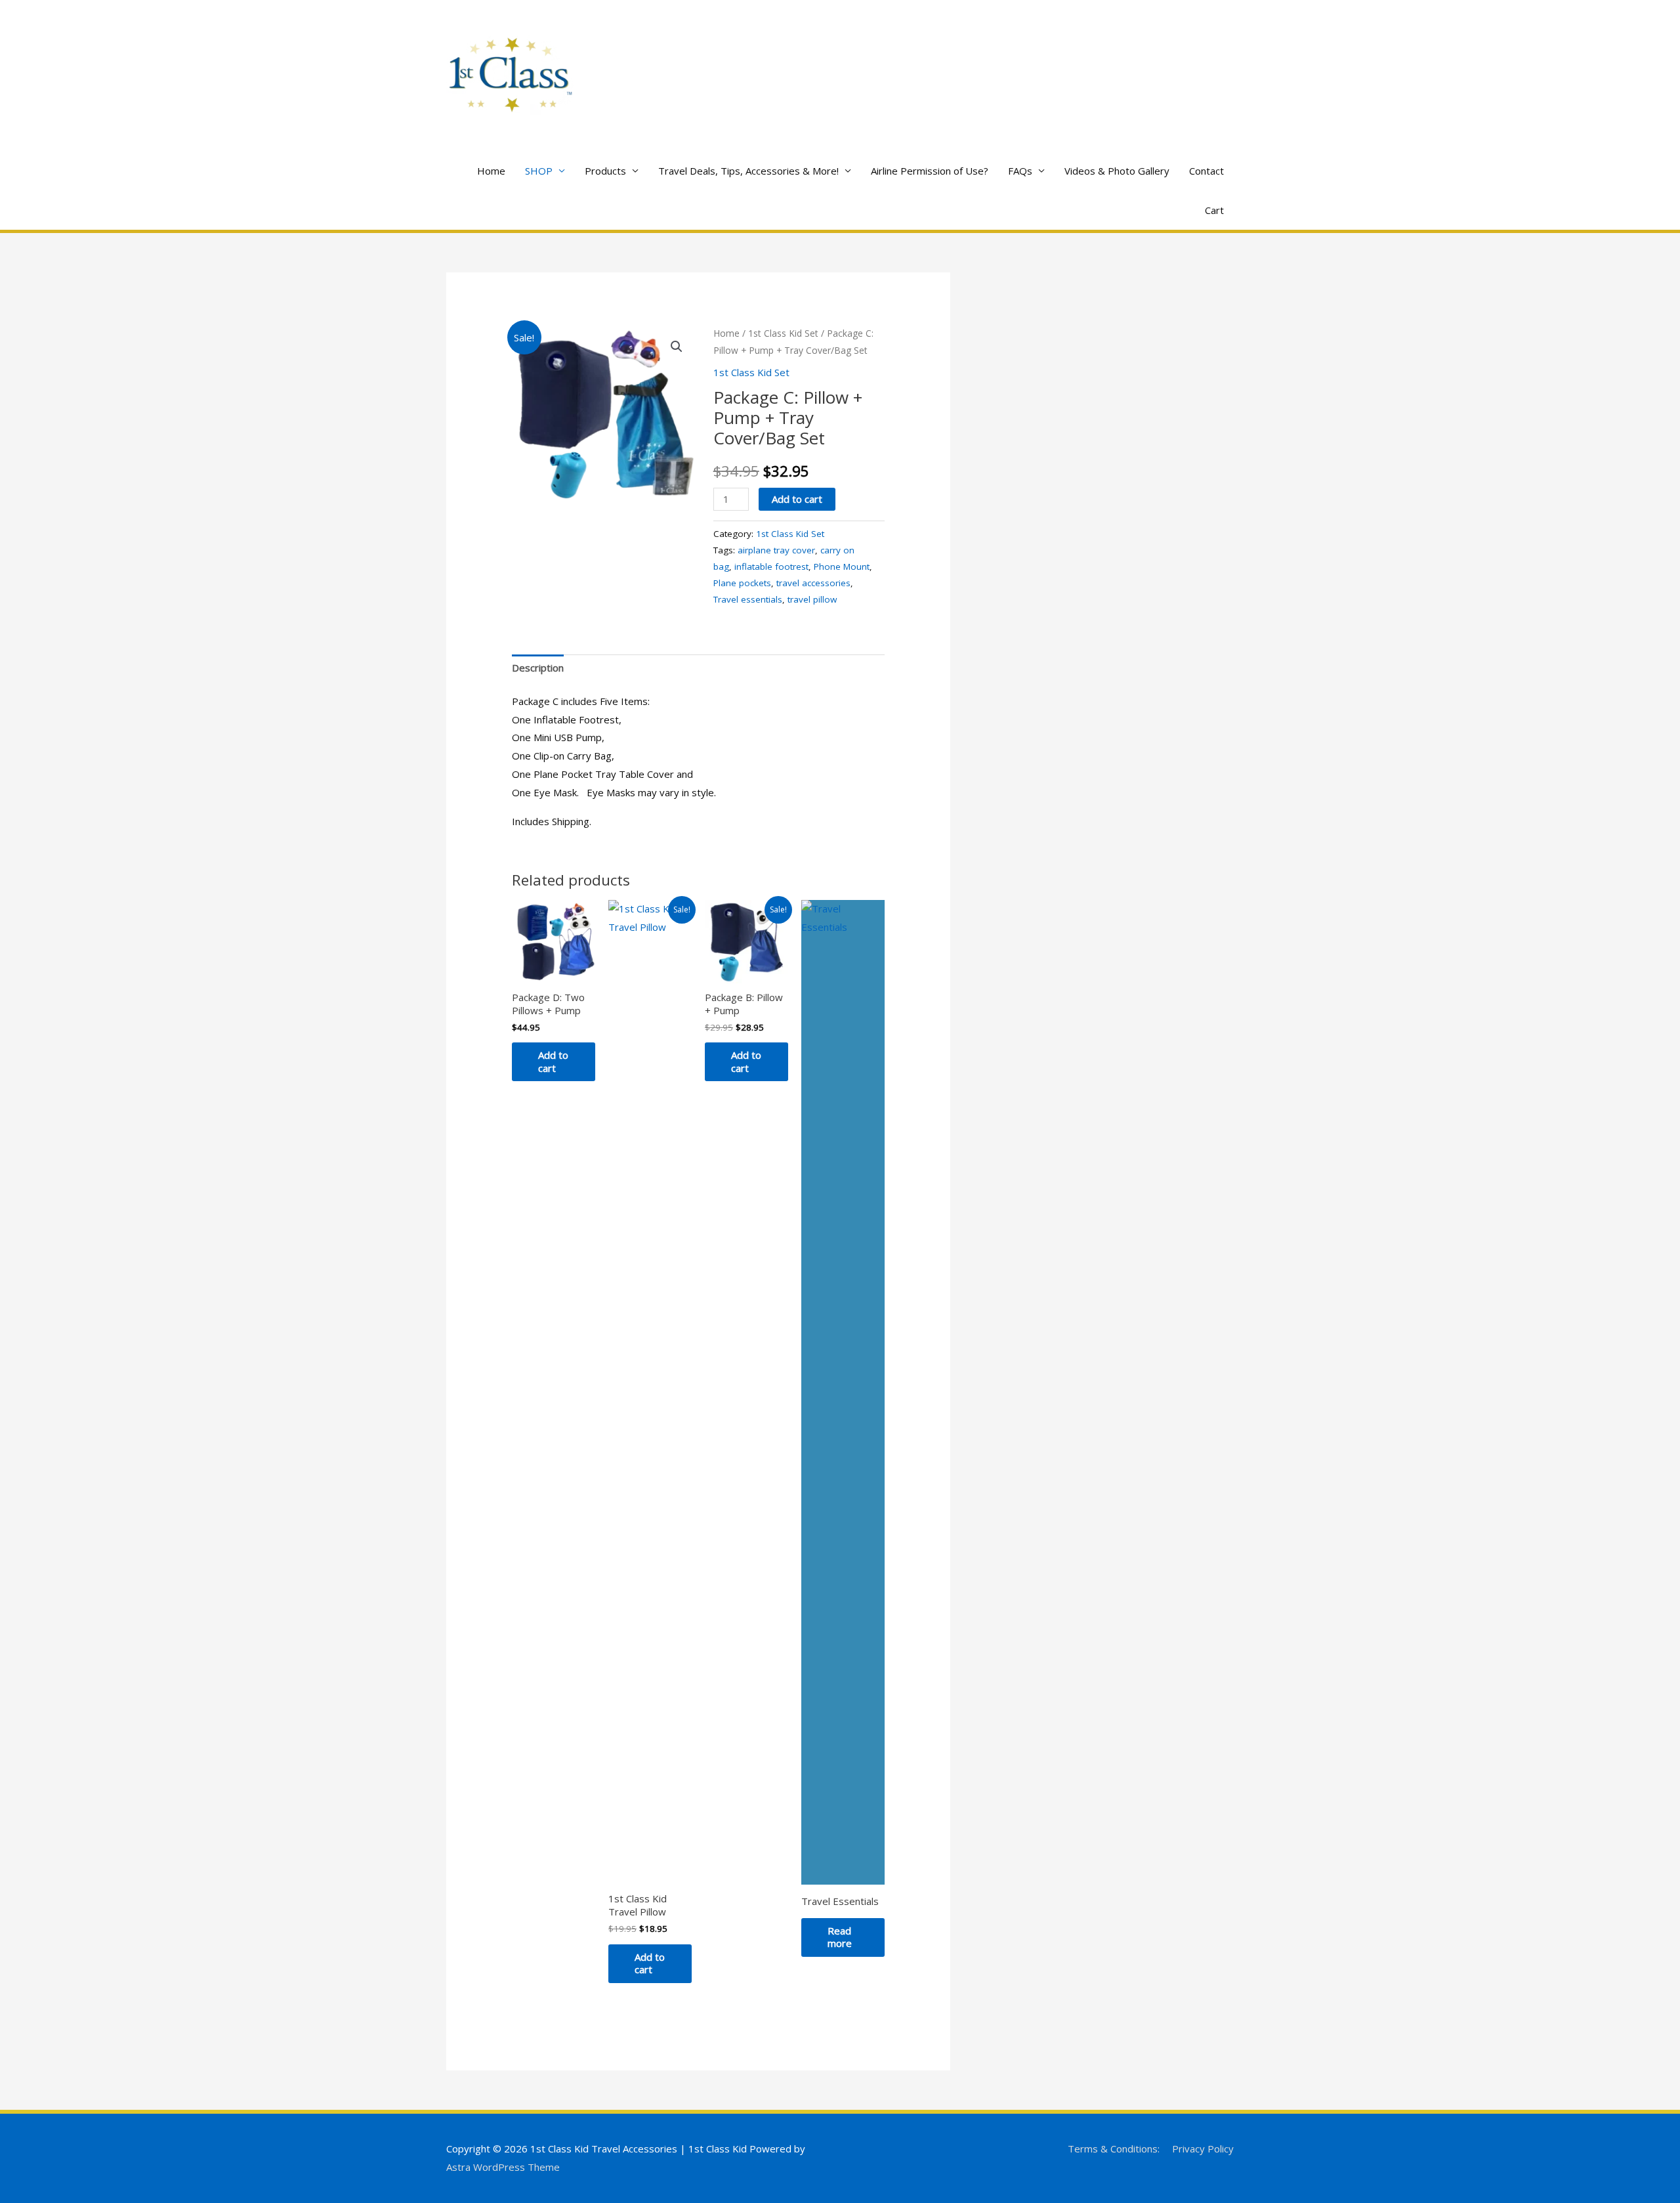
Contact (1207, 171)
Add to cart (797, 499)
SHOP (539, 171)
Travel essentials (748, 599)
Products (605, 171)
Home (491, 171)
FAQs (1020, 171)
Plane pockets (742, 583)
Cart (1214, 210)
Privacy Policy (1203, 2149)
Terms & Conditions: (1114, 2149)
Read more (840, 1937)
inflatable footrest (771, 567)
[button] (677, 347)
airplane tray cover (776, 550)
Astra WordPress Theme (503, 2167)
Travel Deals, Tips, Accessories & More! (748, 171)
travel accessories (813, 583)
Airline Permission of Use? (930, 171)
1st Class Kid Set (783, 333)
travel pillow (812, 599)
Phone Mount (842, 567)
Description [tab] (538, 668)
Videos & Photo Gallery (1117, 171)
